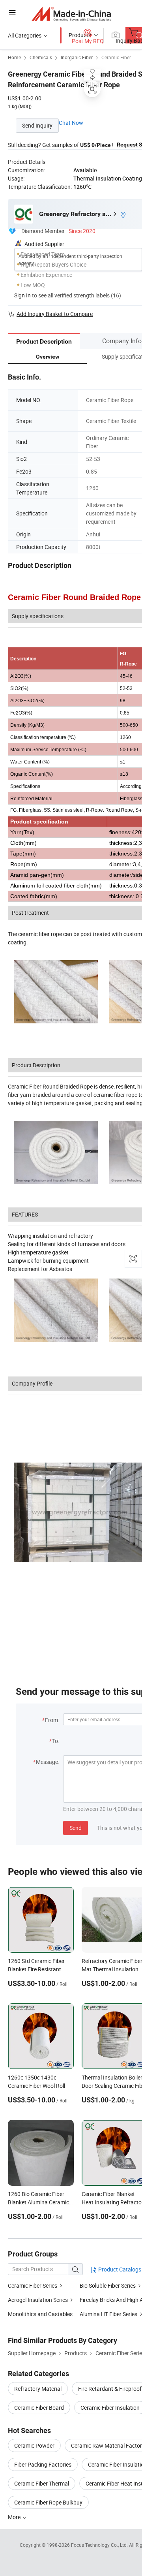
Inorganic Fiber (77, 57)
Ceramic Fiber (116, 57)
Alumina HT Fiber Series (108, 2314)
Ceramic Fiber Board (39, 2408)
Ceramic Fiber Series (33, 2285)
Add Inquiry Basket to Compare (55, 314)
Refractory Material (38, 2389)
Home (14, 57)
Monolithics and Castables (40, 2314)
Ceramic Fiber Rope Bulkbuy (48, 2502)
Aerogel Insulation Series (38, 2300)
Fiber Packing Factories (43, 2464)
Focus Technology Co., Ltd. (100, 2545)
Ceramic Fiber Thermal (42, 2483)
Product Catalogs (119, 2269)
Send (76, 1828)
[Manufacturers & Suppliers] (71, 14)
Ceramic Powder (34, 2445)
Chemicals (41, 57)
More (15, 2517)
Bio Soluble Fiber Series (108, 2285)
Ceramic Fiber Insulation (110, 2408)
